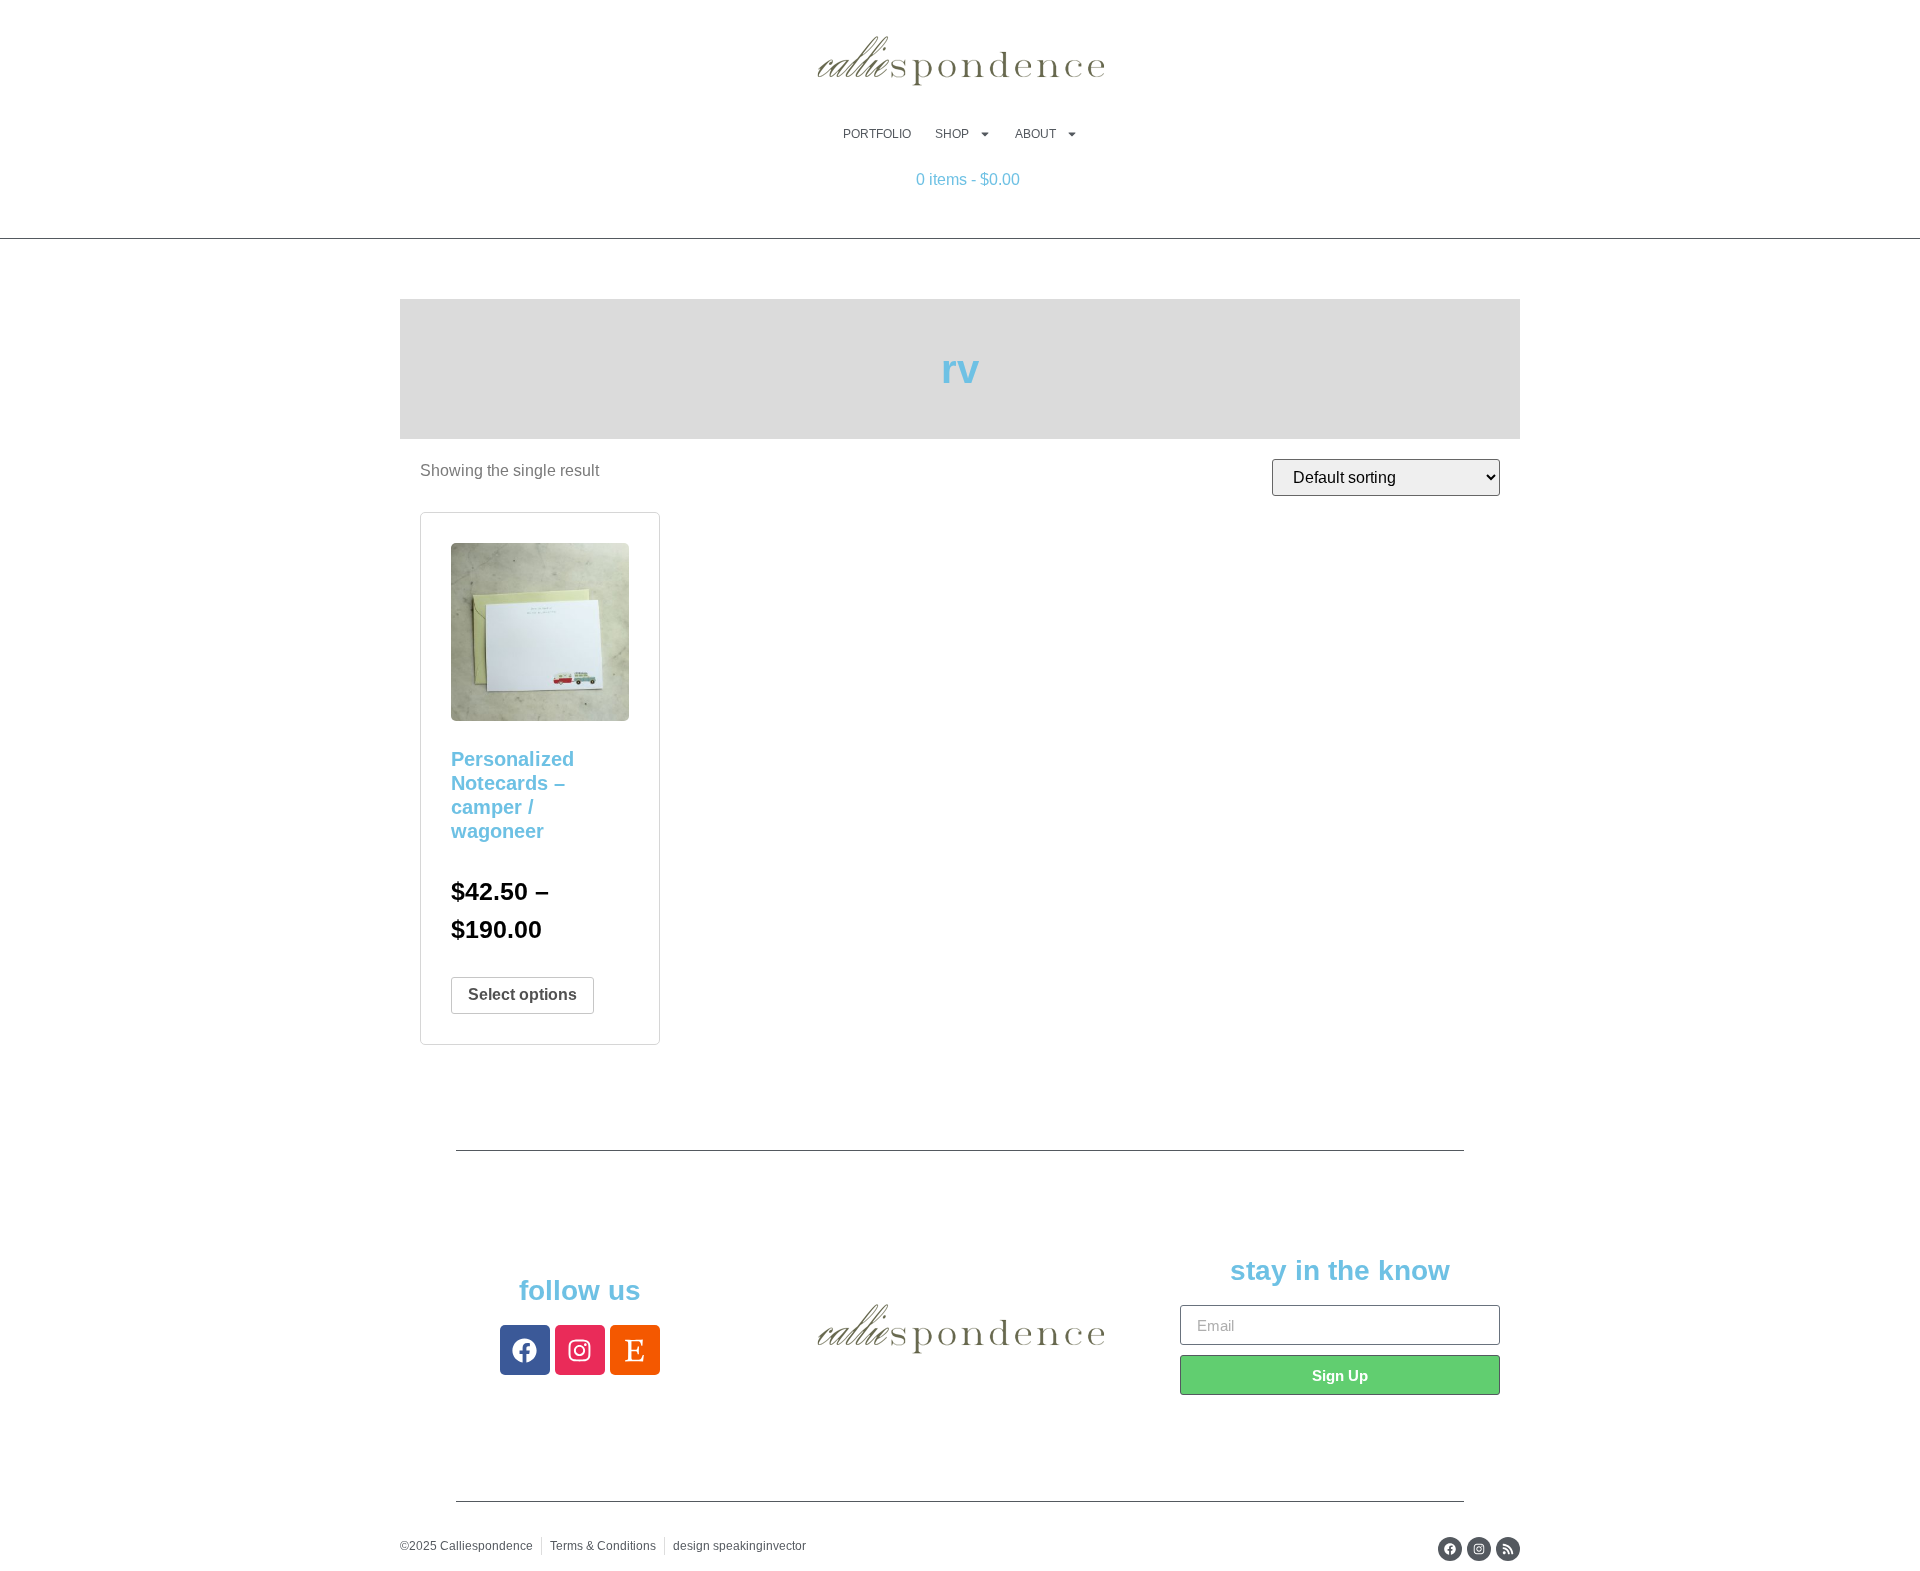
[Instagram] (580, 1350)
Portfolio (877, 134)
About (1035, 134)
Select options (522, 994)
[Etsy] (635, 1350)
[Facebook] (525, 1350)
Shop (952, 134)
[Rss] (1508, 1549)
